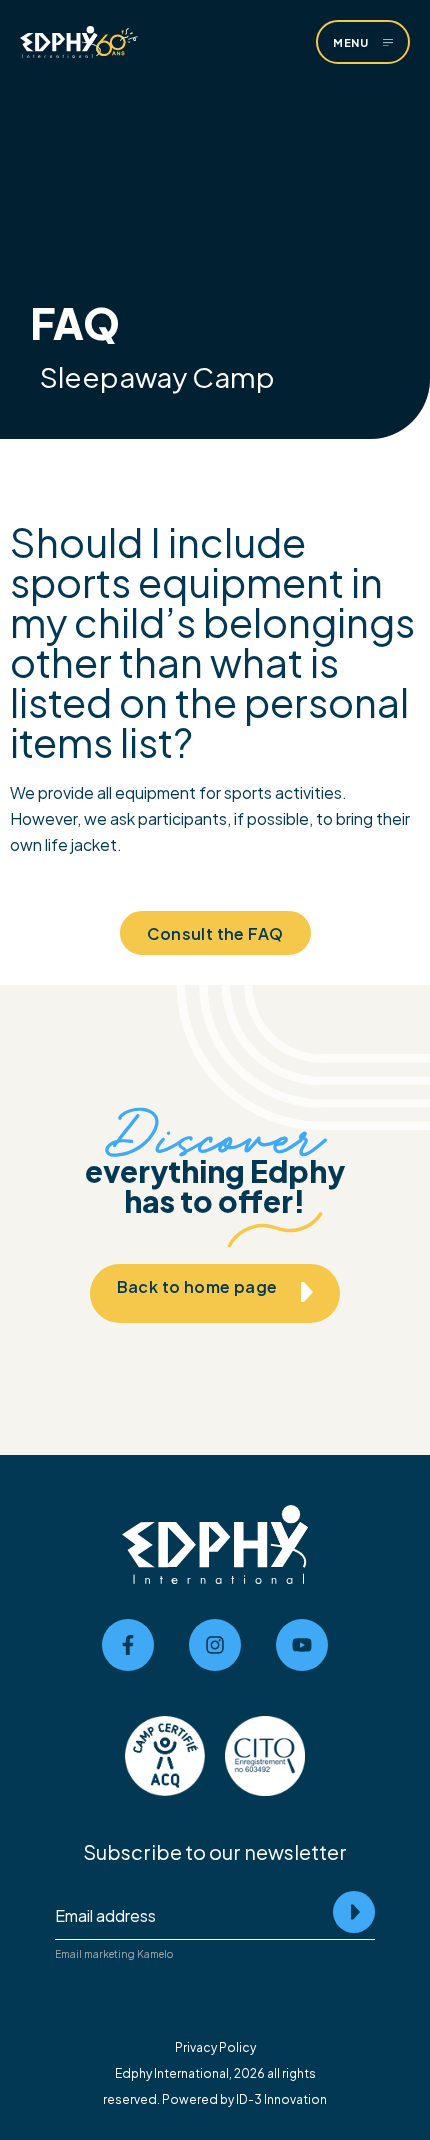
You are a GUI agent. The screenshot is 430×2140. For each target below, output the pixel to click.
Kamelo (155, 1953)
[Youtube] (302, 1645)
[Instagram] (215, 1645)
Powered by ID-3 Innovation (244, 2098)
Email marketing (95, 1953)
